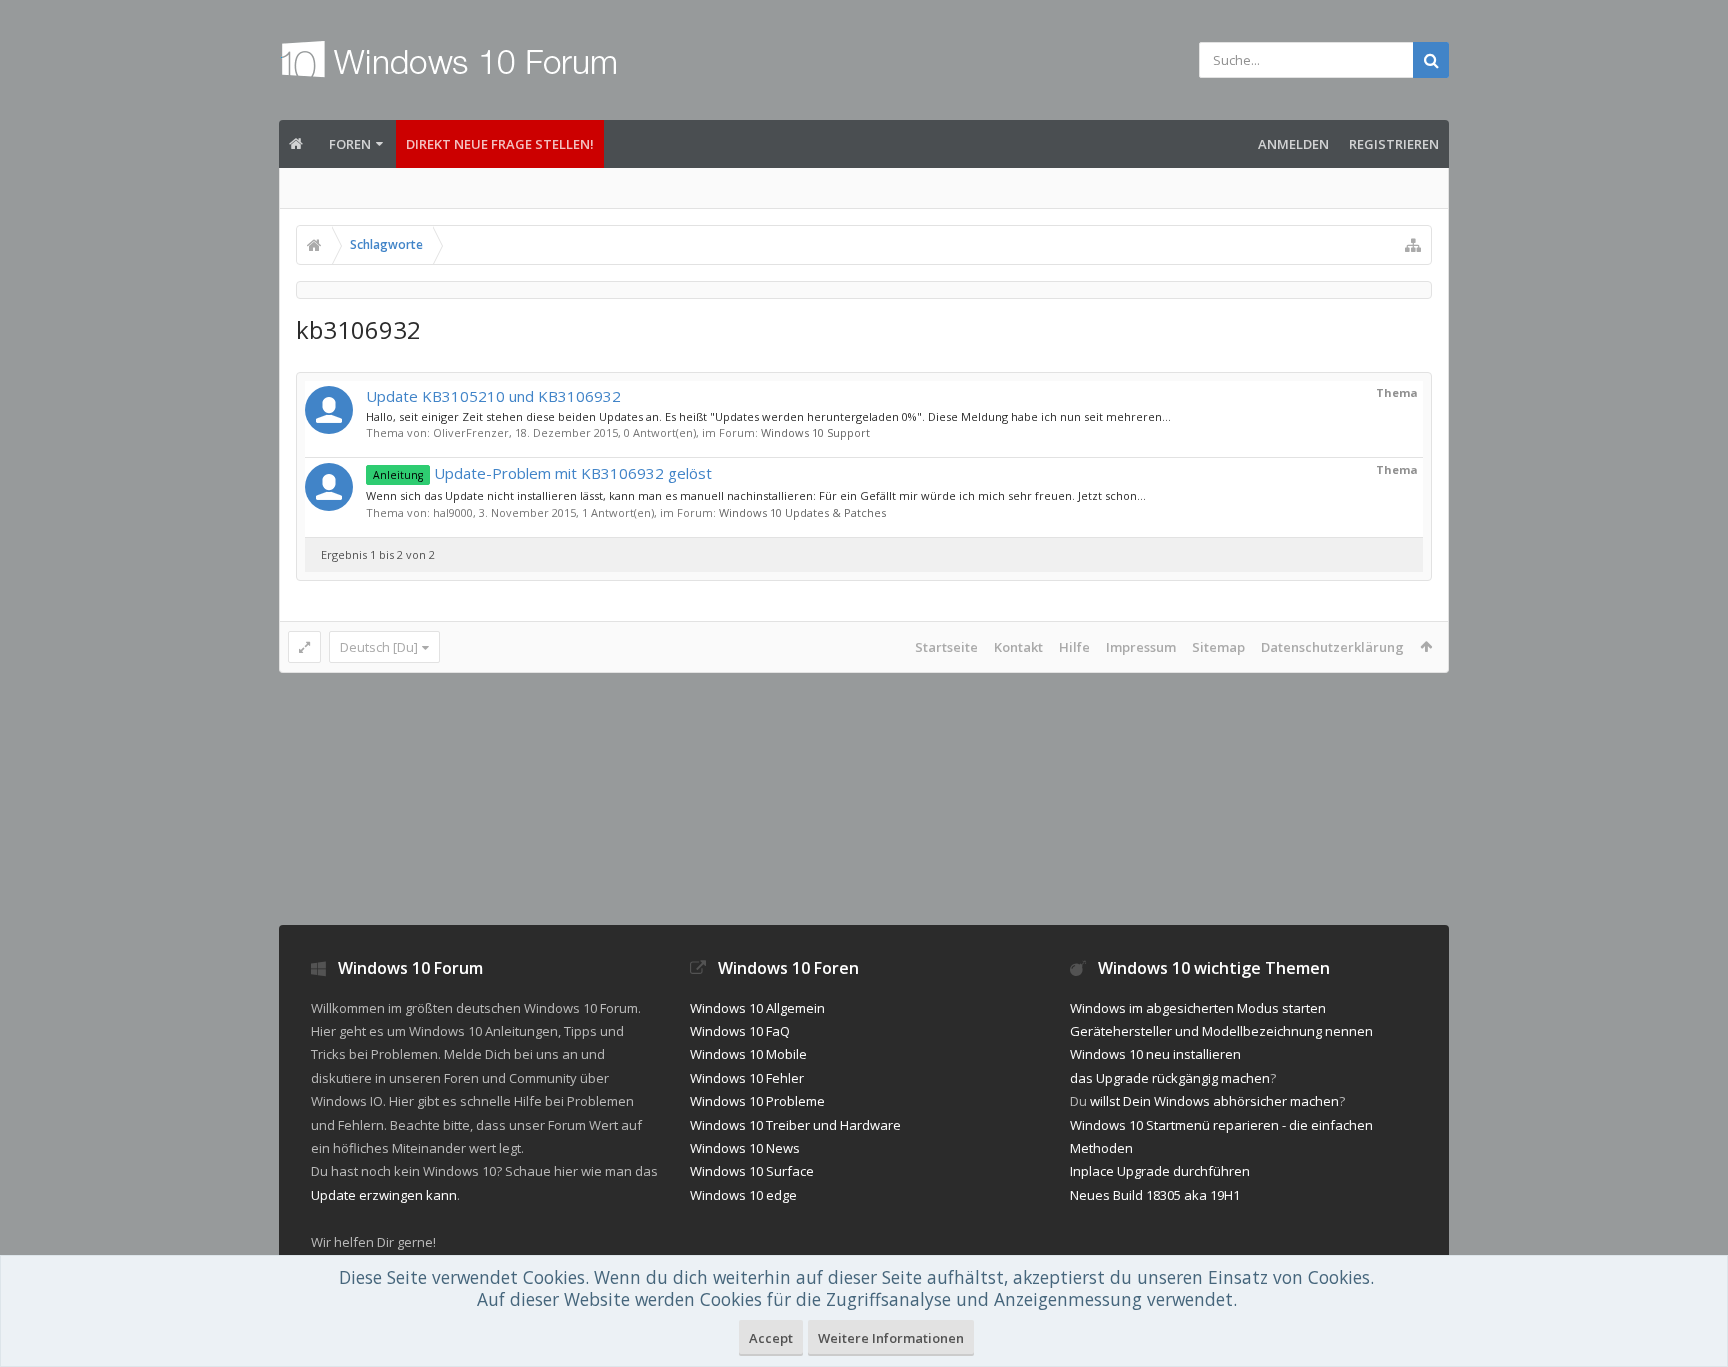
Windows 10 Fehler (747, 1078)
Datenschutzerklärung (1332, 647)
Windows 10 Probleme (757, 1101)
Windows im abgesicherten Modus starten (1198, 1008)
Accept (771, 1338)
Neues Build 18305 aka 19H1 (1155, 1195)
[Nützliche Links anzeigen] (1413, 245)
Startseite (946, 647)
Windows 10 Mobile (748, 1054)
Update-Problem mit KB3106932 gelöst (542, 473)
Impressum (1141, 647)
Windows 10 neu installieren (1155, 1054)
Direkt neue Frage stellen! (500, 144)
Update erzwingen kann (384, 1195)
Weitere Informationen (891, 1338)
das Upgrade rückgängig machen (1170, 1078)
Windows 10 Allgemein (757, 1008)
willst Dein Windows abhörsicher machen (1214, 1101)
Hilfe (1074, 647)
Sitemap (1218, 647)
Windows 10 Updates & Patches (802, 512)
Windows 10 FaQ (740, 1031)
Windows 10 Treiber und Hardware (795, 1125)
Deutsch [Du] (379, 647)
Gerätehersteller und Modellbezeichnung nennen (1221, 1031)
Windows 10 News (745, 1148)
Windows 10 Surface (752, 1171)
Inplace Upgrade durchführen (1160, 1171)
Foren (350, 144)
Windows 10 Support (815, 432)
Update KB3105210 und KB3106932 (493, 396)
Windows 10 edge (743, 1195)
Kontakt (1018, 647)
